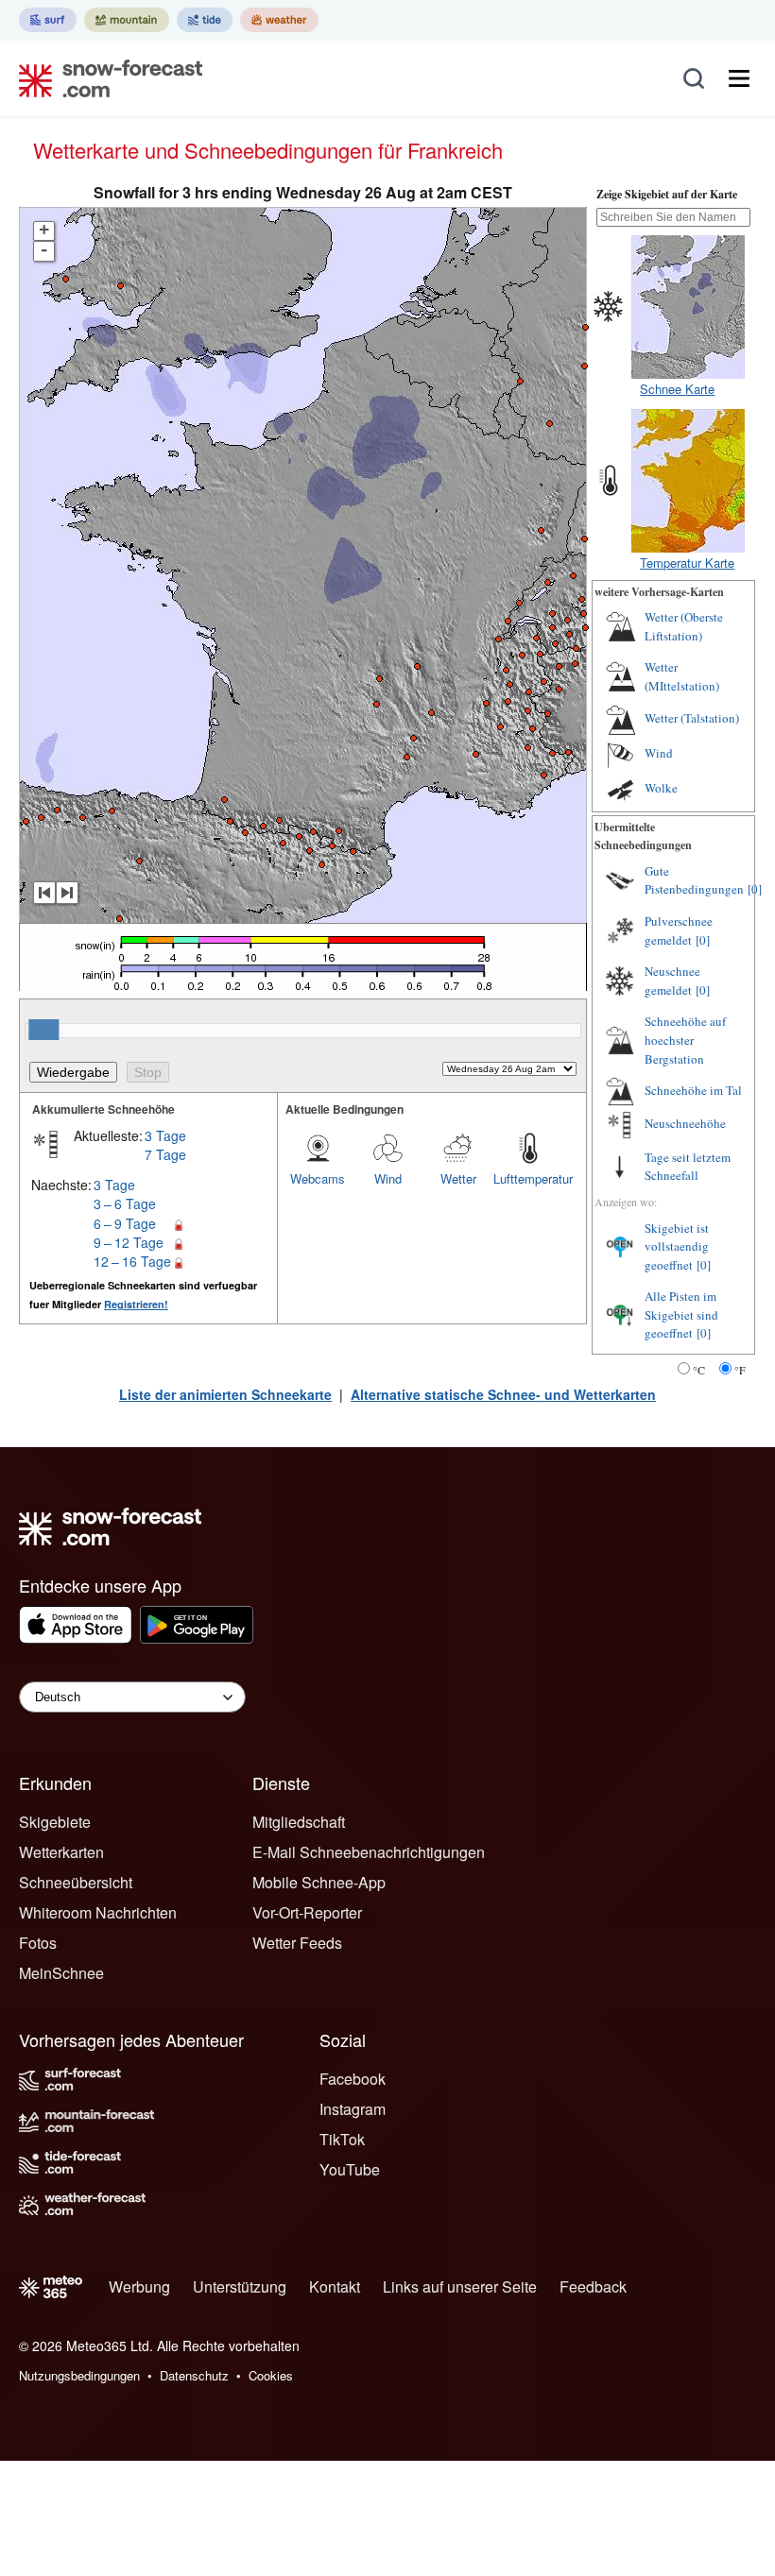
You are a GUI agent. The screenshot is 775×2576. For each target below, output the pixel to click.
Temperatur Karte (687, 563)
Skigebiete (55, 1822)
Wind (388, 1178)
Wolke (661, 788)
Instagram (353, 2109)
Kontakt (335, 2286)
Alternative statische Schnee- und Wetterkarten (503, 1394)
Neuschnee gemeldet (672, 981)
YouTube (350, 2169)
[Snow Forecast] (105, 78)
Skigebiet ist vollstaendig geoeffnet (677, 1246)
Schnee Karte (677, 389)
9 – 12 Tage (129, 1242)
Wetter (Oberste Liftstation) (684, 626)
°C (699, 1370)
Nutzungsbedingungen (79, 2375)
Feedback (593, 2286)
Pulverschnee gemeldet (679, 930)
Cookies (271, 2375)
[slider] (43, 1030)
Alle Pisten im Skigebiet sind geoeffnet (681, 1314)
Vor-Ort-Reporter (307, 1912)
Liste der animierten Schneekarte (225, 1394)
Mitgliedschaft (299, 1822)
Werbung (139, 2286)
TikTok (342, 2139)
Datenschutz (194, 2375)
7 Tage (165, 1154)
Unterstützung (240, 2286)
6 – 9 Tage (125, 1223)
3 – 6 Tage (125, 1203)
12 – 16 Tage (132, 1261)
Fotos (38, 1943)
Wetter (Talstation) (692, 718)
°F (740, 1370)
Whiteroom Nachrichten (98, 1912)
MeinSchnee (61, 1973)
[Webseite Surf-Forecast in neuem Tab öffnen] (48, 20)
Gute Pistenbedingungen (694, 880)
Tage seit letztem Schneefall (688, 1167)
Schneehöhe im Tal (693, 1090)
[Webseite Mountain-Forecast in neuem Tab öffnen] (127, 20)
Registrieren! (136, 1304)
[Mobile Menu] (739, 78)
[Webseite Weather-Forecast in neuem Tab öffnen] (279, 20)
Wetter (458, 1178)
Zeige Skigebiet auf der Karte (667, 194)
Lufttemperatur (528, 1178)
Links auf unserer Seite (460, 2286)
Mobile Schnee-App (319, 1882)
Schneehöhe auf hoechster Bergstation (685, 1040)
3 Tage (165, 1135)
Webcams (318, 1178)
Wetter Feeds (297, 1943)
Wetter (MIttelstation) (682, 676)
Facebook (353, 2079)
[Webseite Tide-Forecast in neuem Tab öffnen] (205, 20)
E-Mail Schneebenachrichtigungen (369, 1852)
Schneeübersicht (76, 1882)
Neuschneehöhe (685, 1123)
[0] (755, 889)
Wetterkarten (61, 1852)
